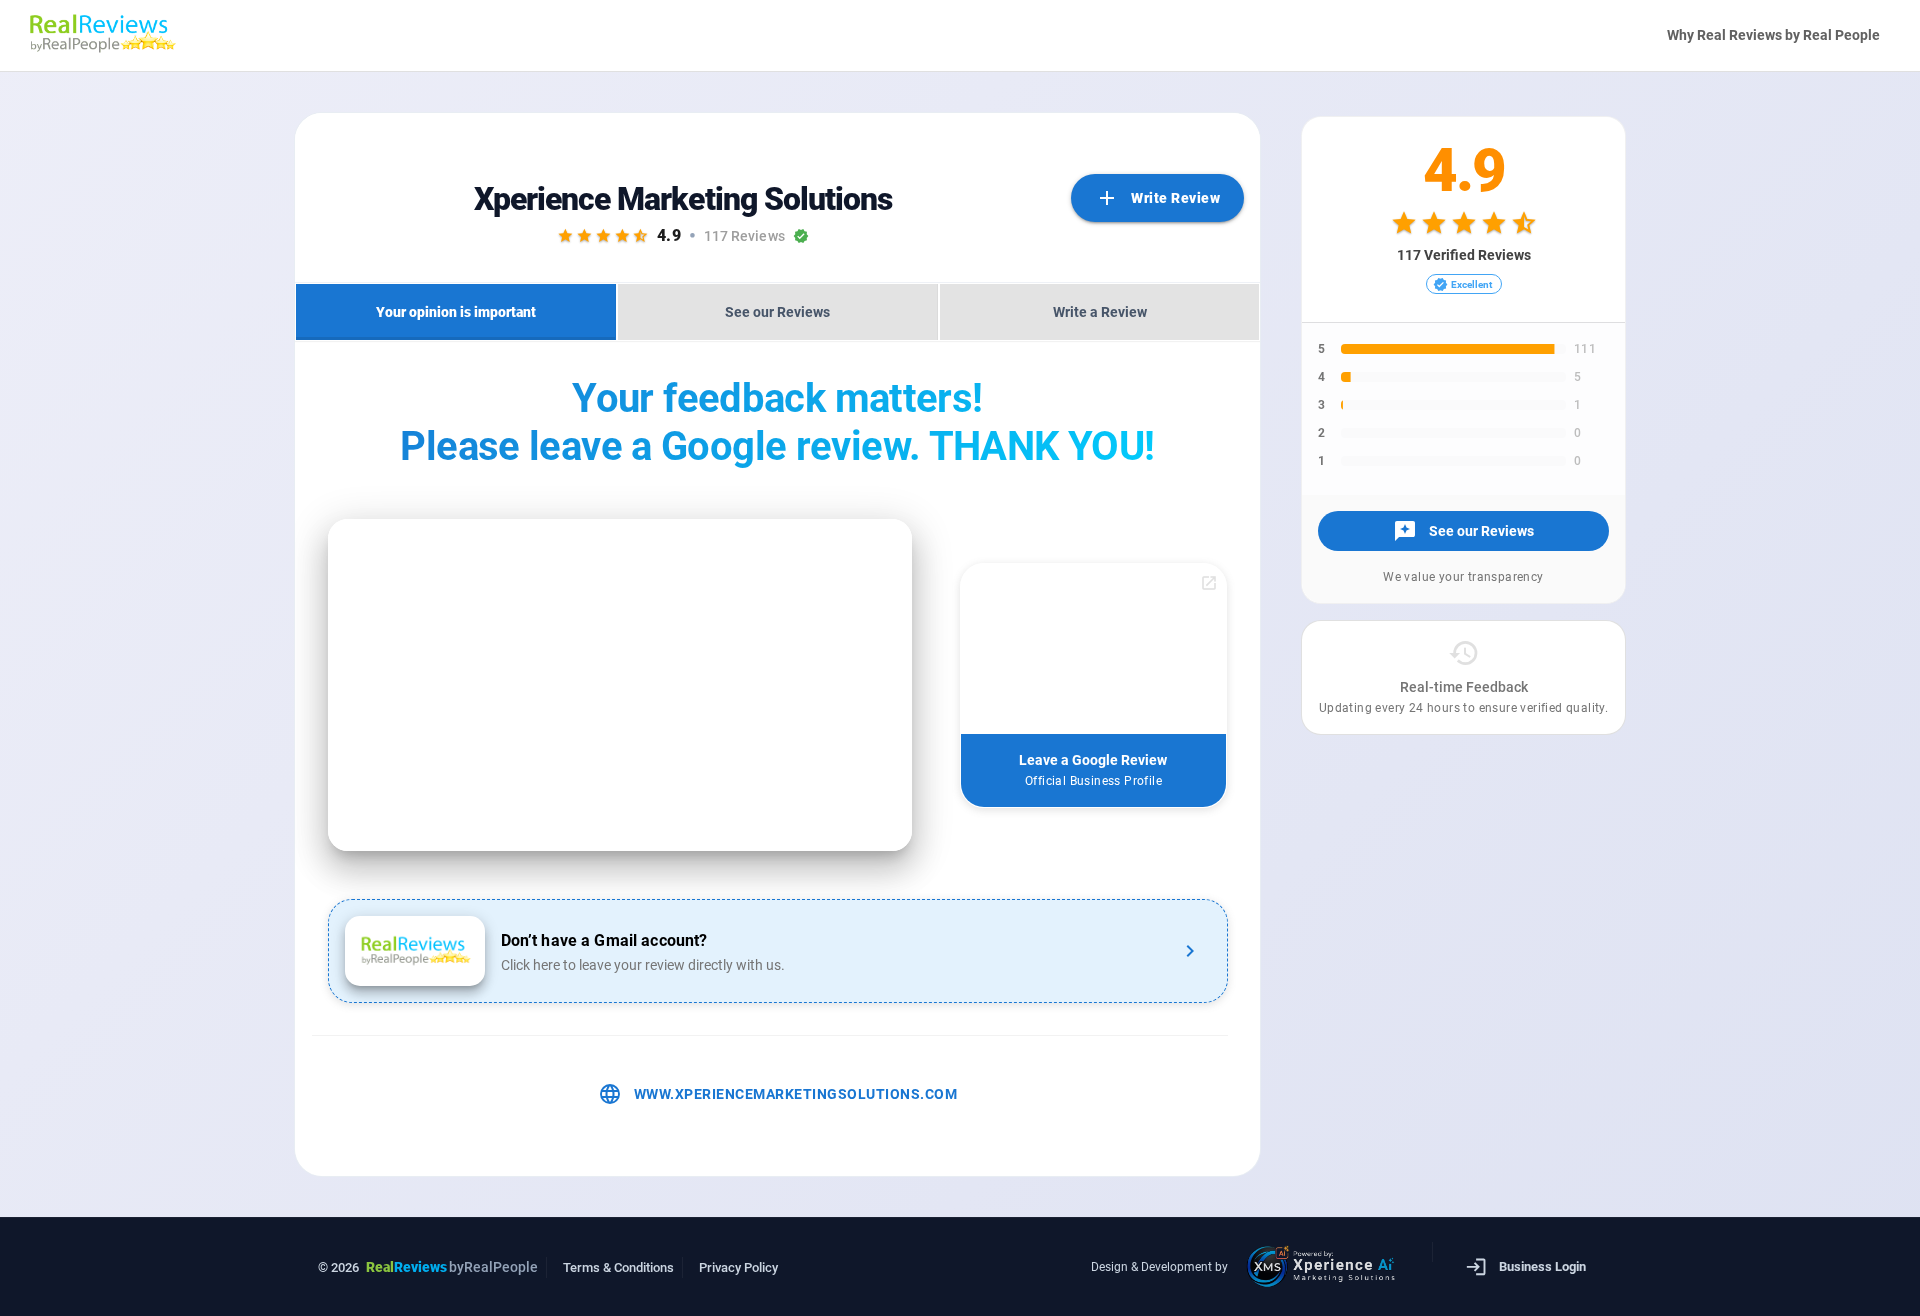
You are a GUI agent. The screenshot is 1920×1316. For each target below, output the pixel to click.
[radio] (565, 236)
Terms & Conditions (618, 1267)
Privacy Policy (738, 1267)
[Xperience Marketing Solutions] (1327, 1267)
